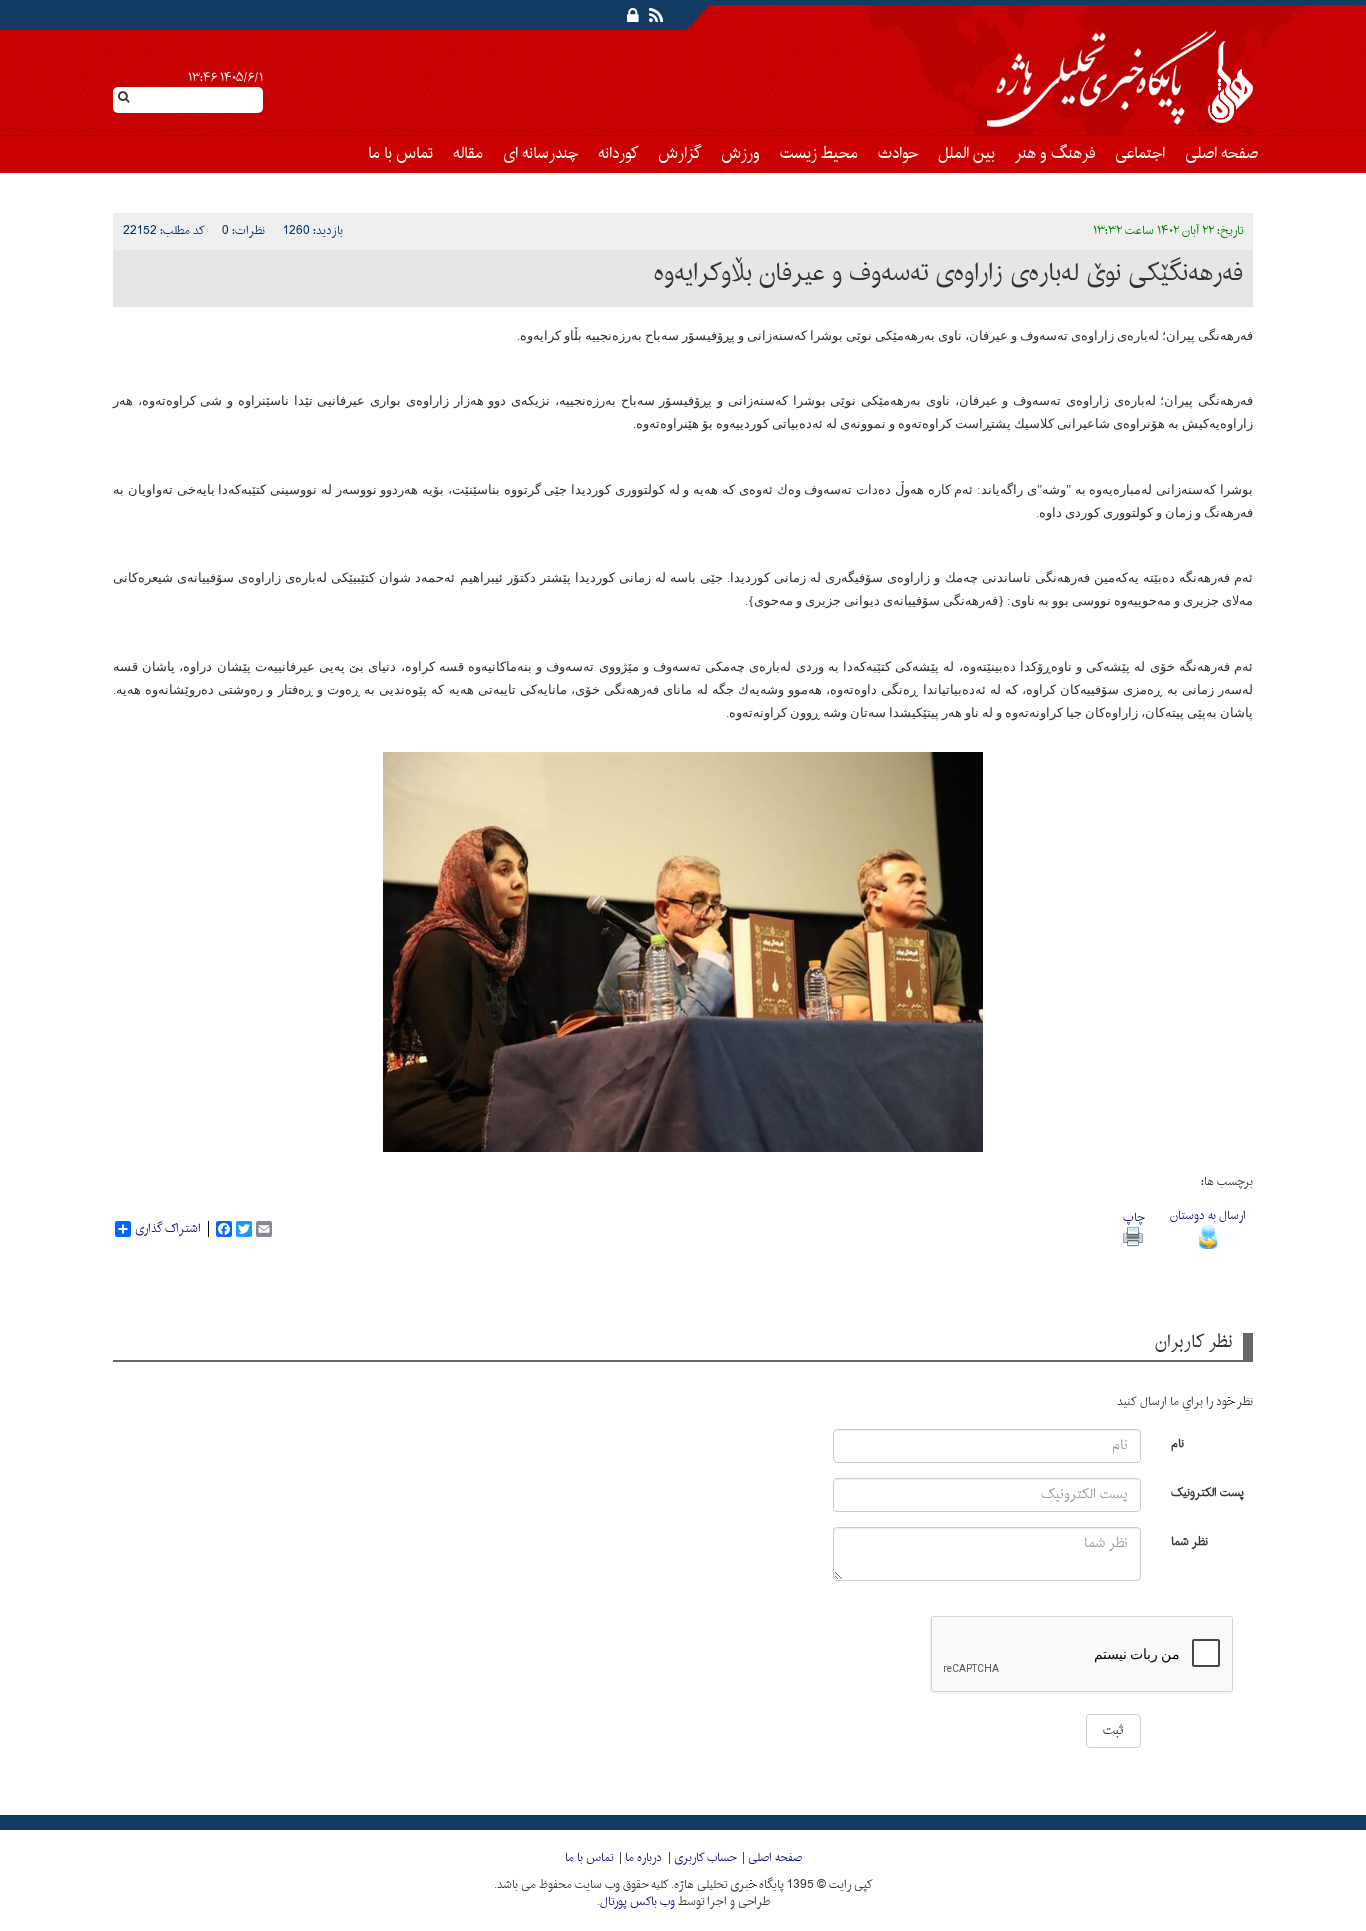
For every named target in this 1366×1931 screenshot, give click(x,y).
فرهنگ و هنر (1055, 154)
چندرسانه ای (540, 154)
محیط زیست (819, 154)
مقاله (468, 154)
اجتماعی (1140, 154)
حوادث (898, 154)
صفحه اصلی (1221, 154)
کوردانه (618, 154)
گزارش (679, 154)
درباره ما (643, 1858)
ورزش (740, 154)
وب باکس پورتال (637, 1902)
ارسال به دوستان (1208, 1216)
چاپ (1133, 1218)
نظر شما (1189, 1540)
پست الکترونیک (1207, 1491)
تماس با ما (400, 154)
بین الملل (966, 154)
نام (1177, 1442)
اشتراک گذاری (168, 1229)
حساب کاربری (705, 1858)
